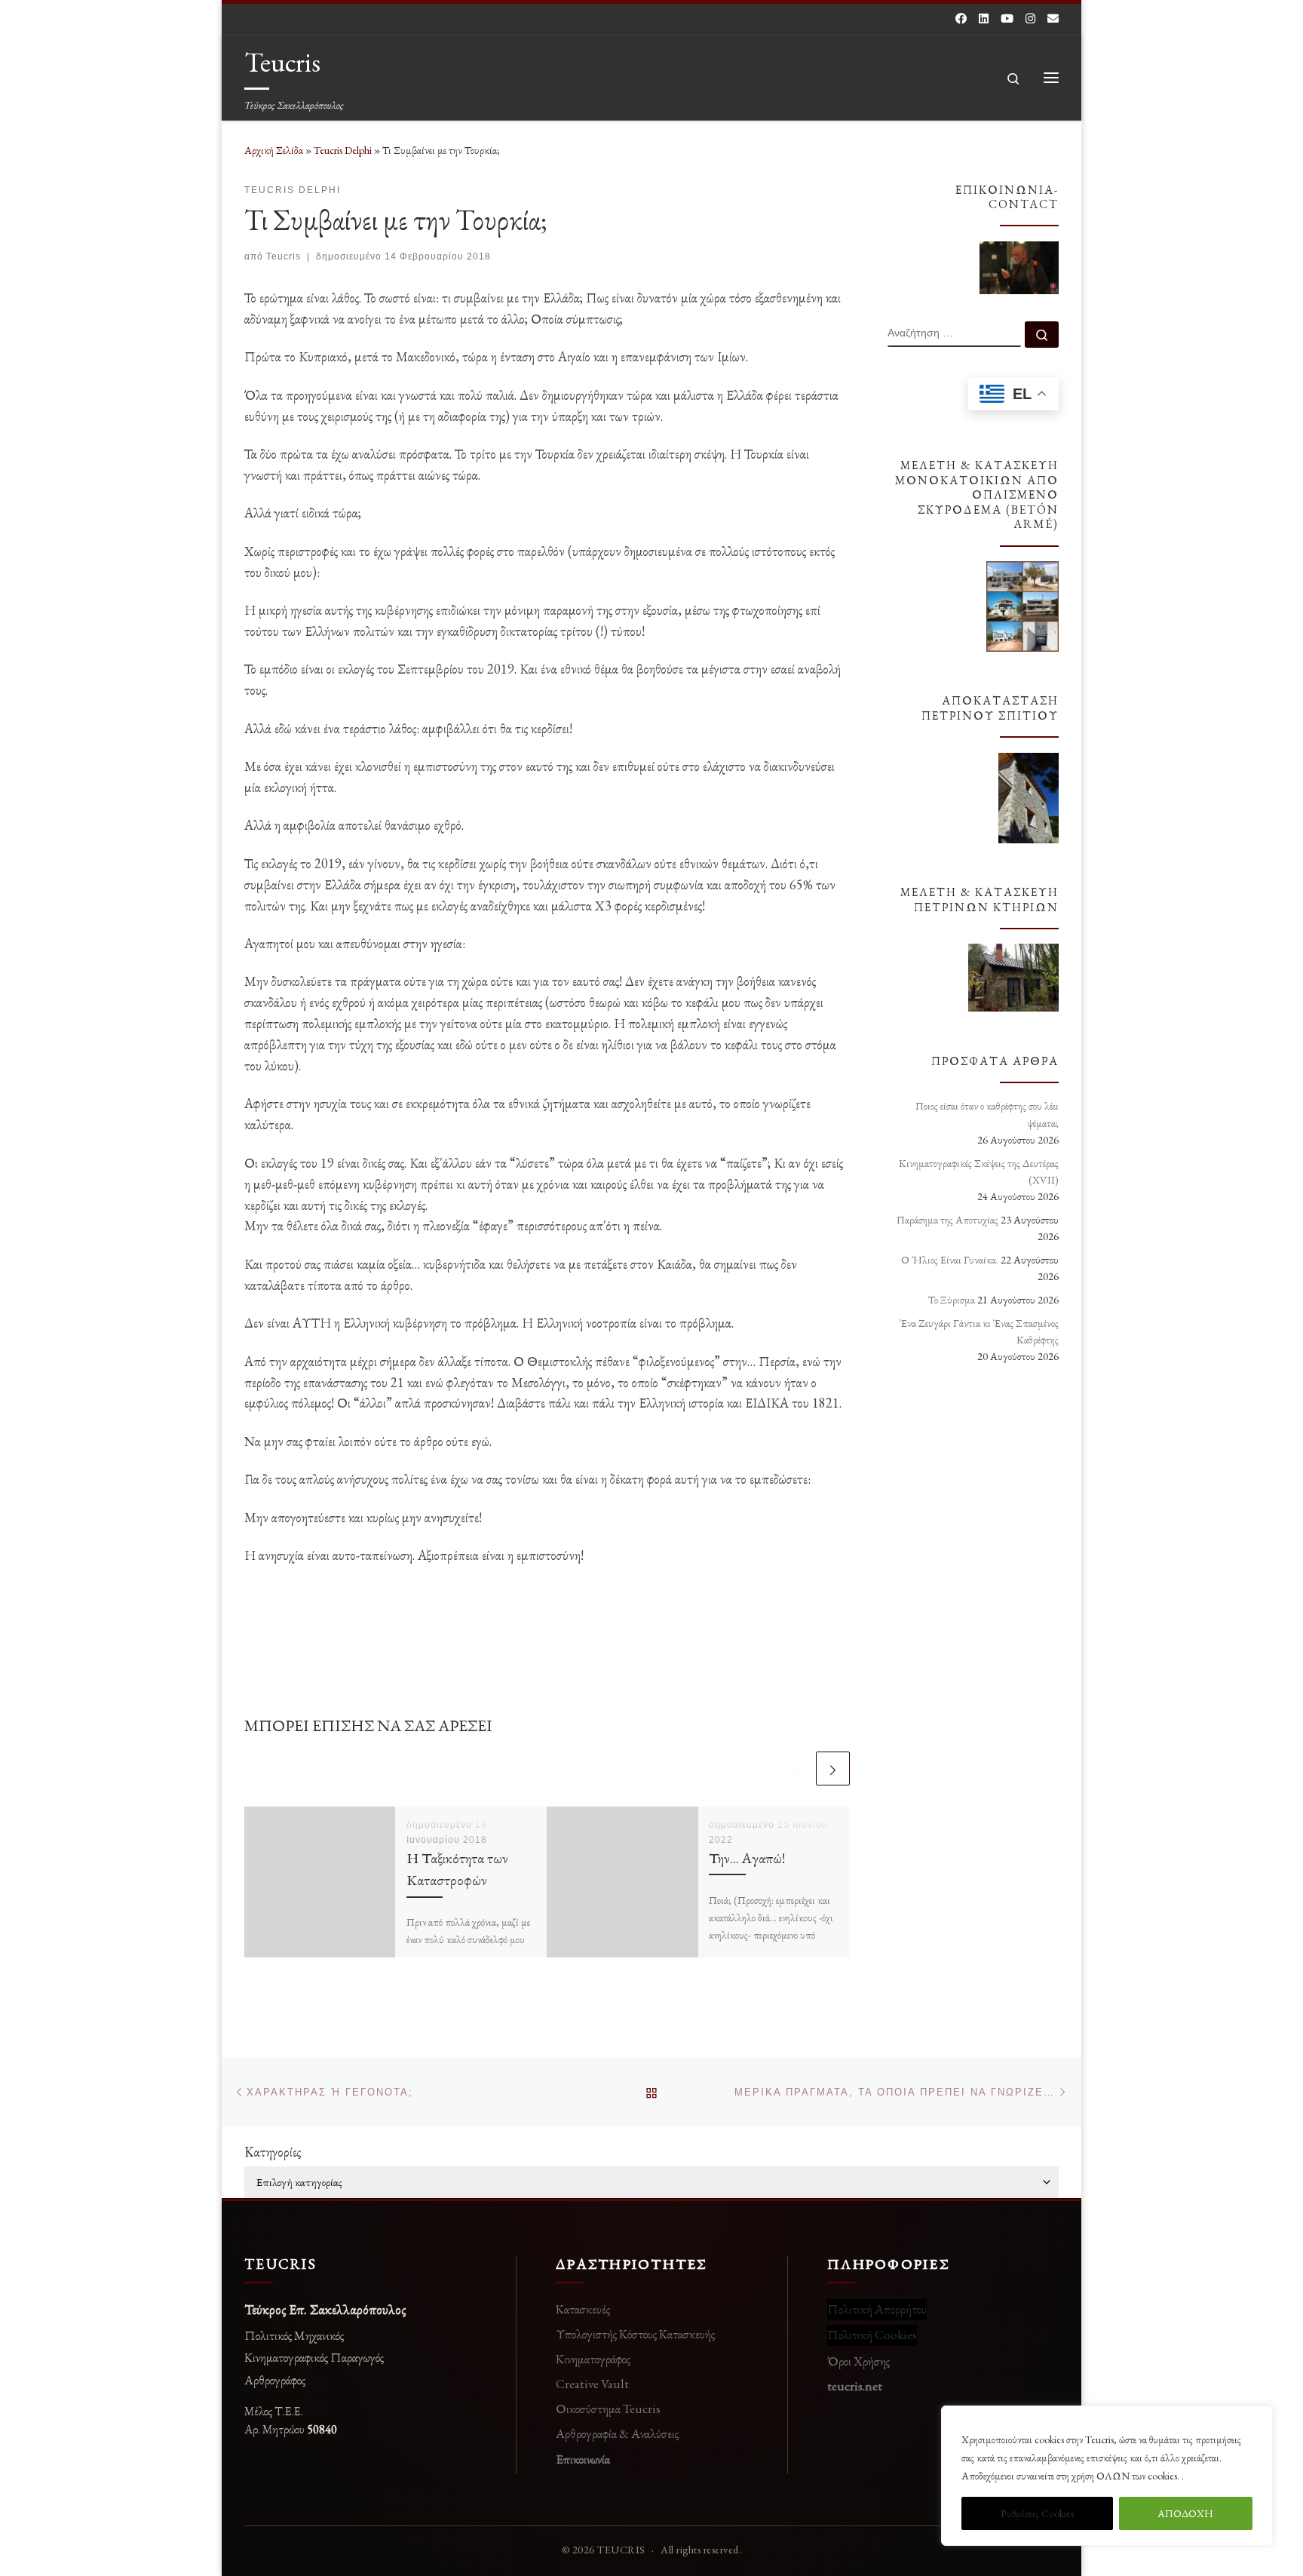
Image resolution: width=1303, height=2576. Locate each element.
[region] (1107, 2476)
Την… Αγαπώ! (747, 1858)
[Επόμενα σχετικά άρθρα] (833, 1769)
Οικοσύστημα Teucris (608, 2409)
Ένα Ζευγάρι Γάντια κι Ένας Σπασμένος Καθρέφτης (979, 1331)
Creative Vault (592, 2384)
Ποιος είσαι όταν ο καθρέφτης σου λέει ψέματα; (987, 1114)
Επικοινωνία (583, 2459)
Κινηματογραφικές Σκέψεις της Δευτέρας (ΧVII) (979, 1171)
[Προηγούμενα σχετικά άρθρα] (797, 1769)
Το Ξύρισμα (952, 1300)
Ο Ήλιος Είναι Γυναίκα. (950, 1260)
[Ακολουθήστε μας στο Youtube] (1007, 18)
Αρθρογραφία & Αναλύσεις (617, 2433)
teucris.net (855, 2386)
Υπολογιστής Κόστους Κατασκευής (635, 2334)
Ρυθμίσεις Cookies (1037, 2513)
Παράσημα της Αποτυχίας (947, 1220)
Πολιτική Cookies (872, 2335)
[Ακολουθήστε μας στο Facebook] (961, 18)
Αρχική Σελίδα (275, 150)
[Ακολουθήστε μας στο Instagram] (1030, 18)
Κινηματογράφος (593, 2359)
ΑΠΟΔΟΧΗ (1185, 2513)
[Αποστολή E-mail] (1053, 18)
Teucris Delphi (343, 150)
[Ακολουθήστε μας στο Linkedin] (984, 18)
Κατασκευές (583, 2309)
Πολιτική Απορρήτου (877, 2309)
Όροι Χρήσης (858, 2361)
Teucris (284, 256)
